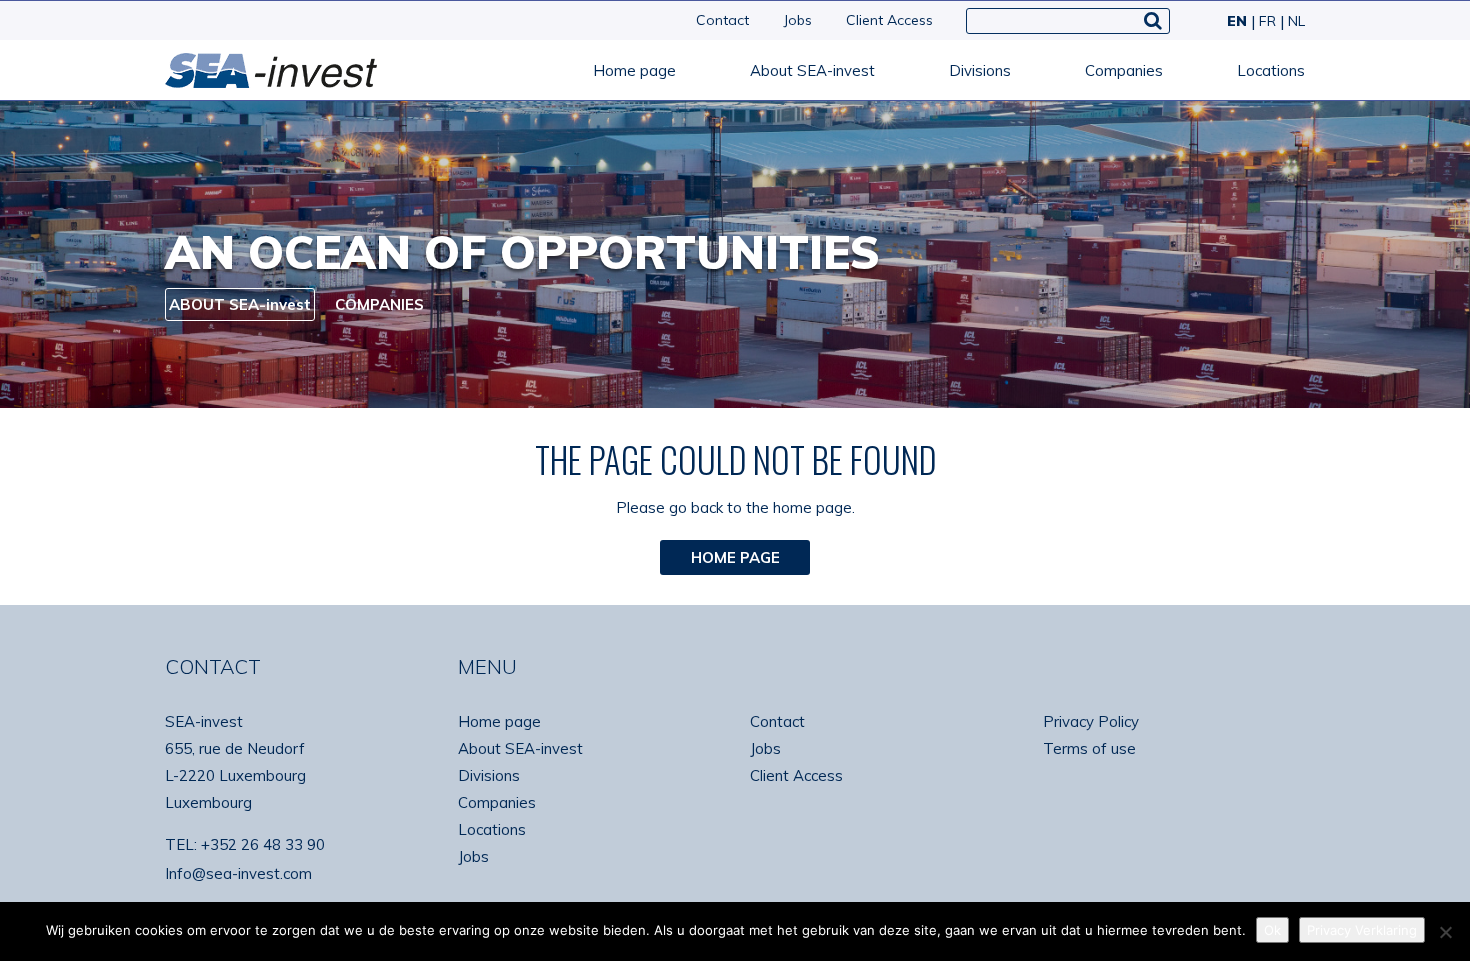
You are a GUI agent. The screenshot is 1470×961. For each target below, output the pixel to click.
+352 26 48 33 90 (263, 844)
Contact (722, 20)
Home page (634, 70)
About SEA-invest (812, 70)
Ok (1272, 930)
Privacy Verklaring (1362, 930)
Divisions (980, 70)
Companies (1124, 70)
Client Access (889, 20)
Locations (1271, 70)
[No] (1445, 932)
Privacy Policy (1091, 721)
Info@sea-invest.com (238, 873)
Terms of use (1089, 748)
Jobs (797, 20)
